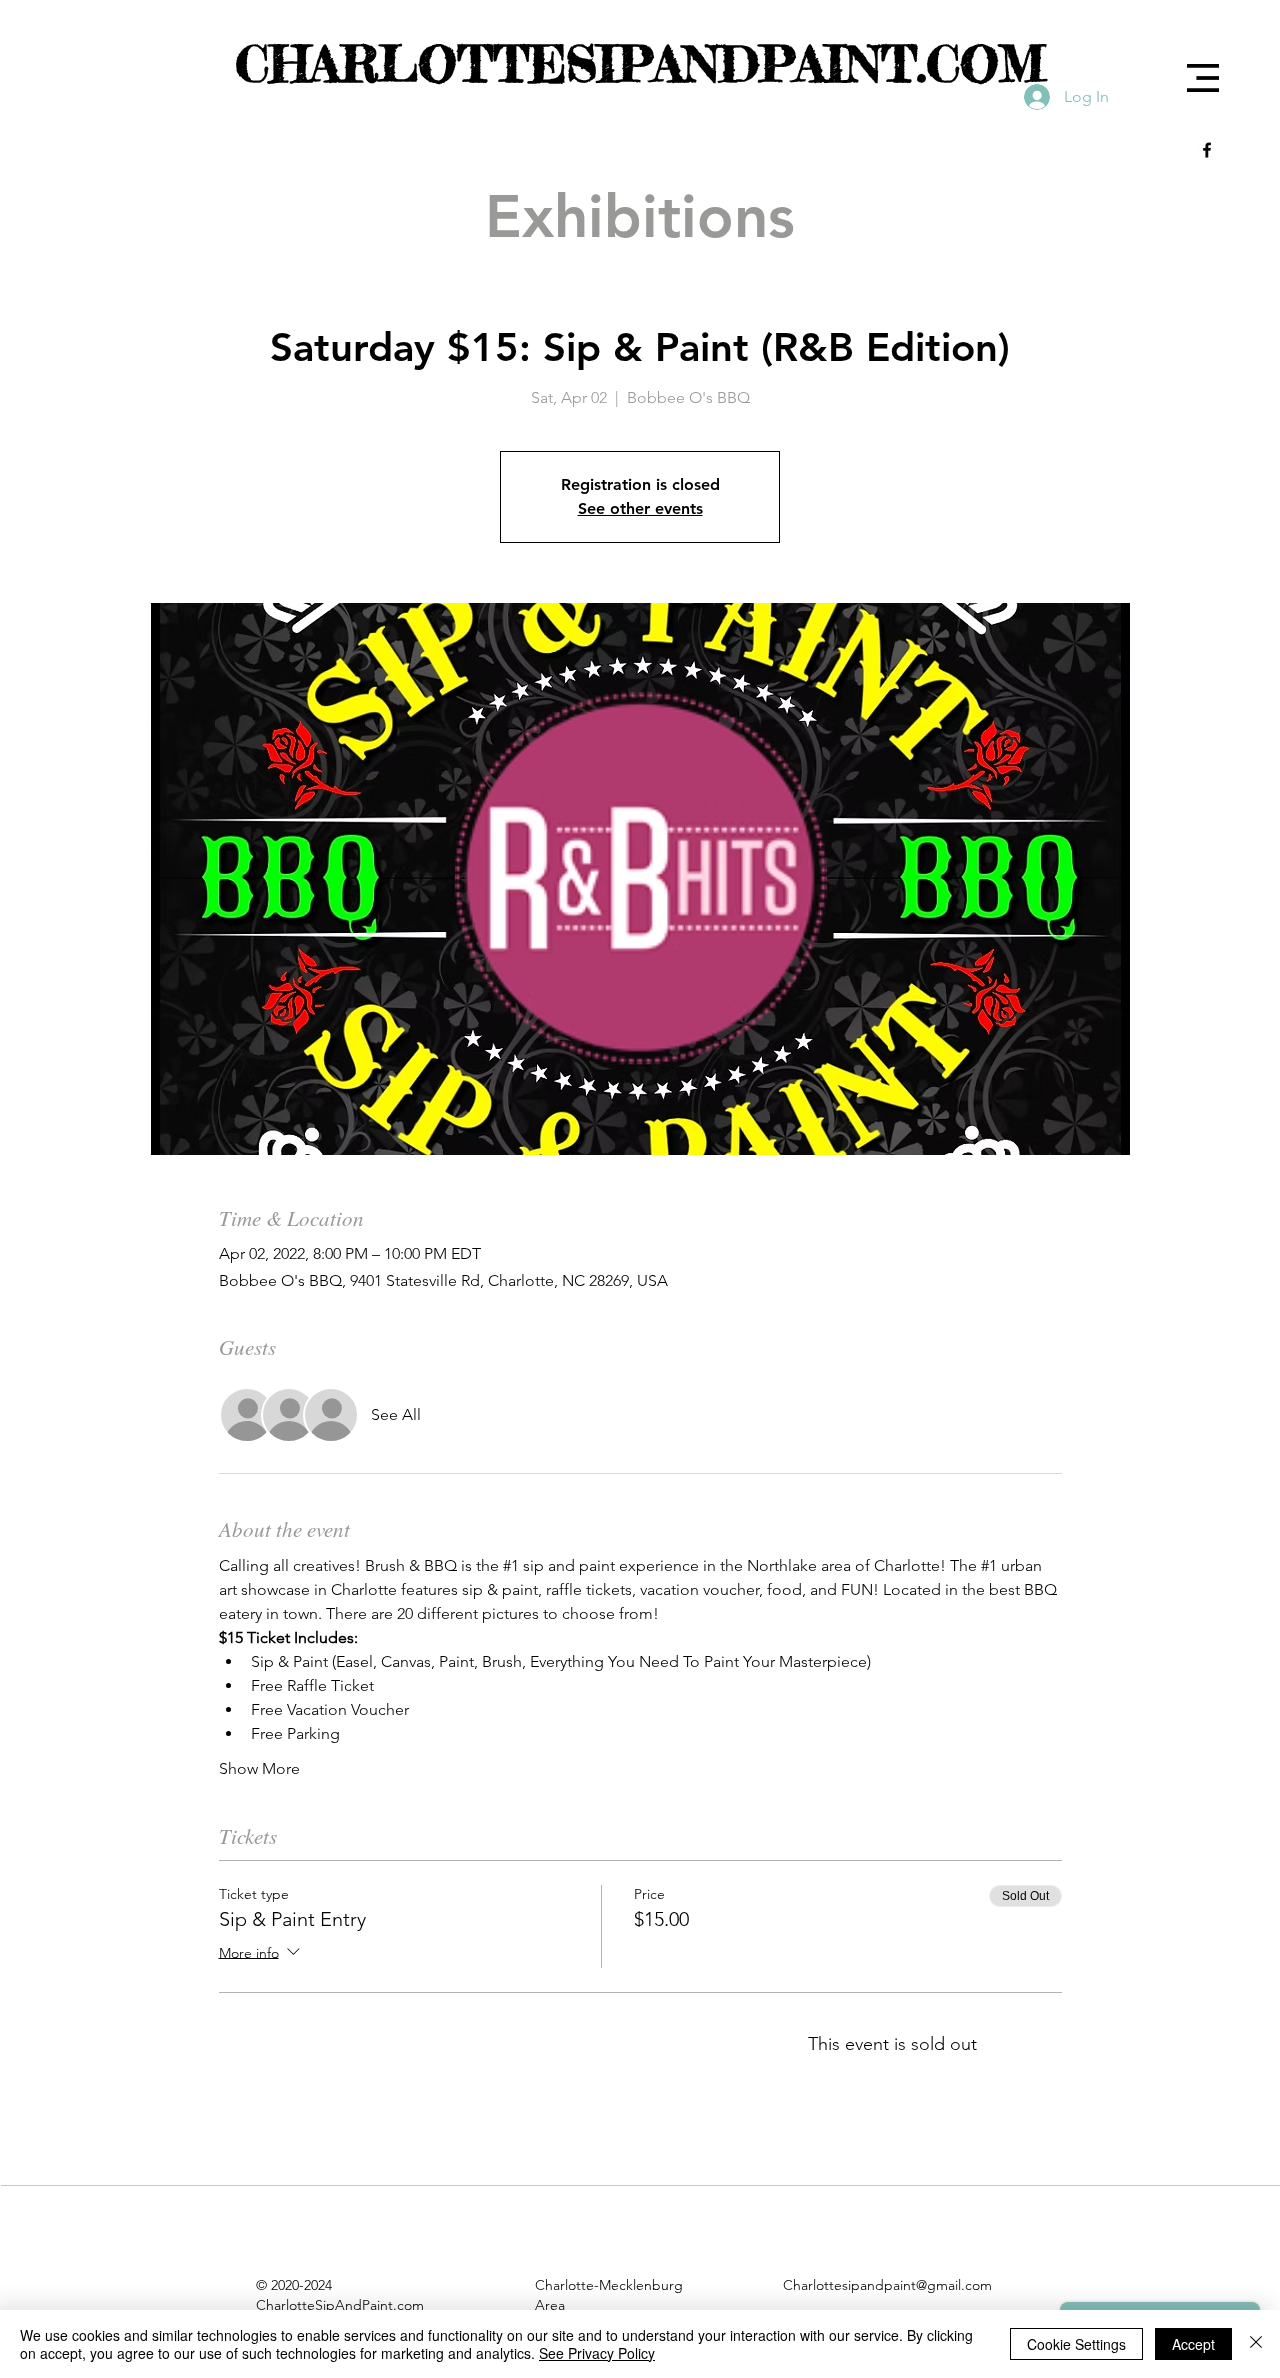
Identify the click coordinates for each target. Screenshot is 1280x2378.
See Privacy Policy (597, 2353)
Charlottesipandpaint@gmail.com (887, 2285)
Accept (1193, 2344)
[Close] (1256, 2344)
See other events (640, 508)
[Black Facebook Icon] (1207, 150)
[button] (1203, 78)
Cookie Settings (1076, 2344)
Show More (259, 1768)
